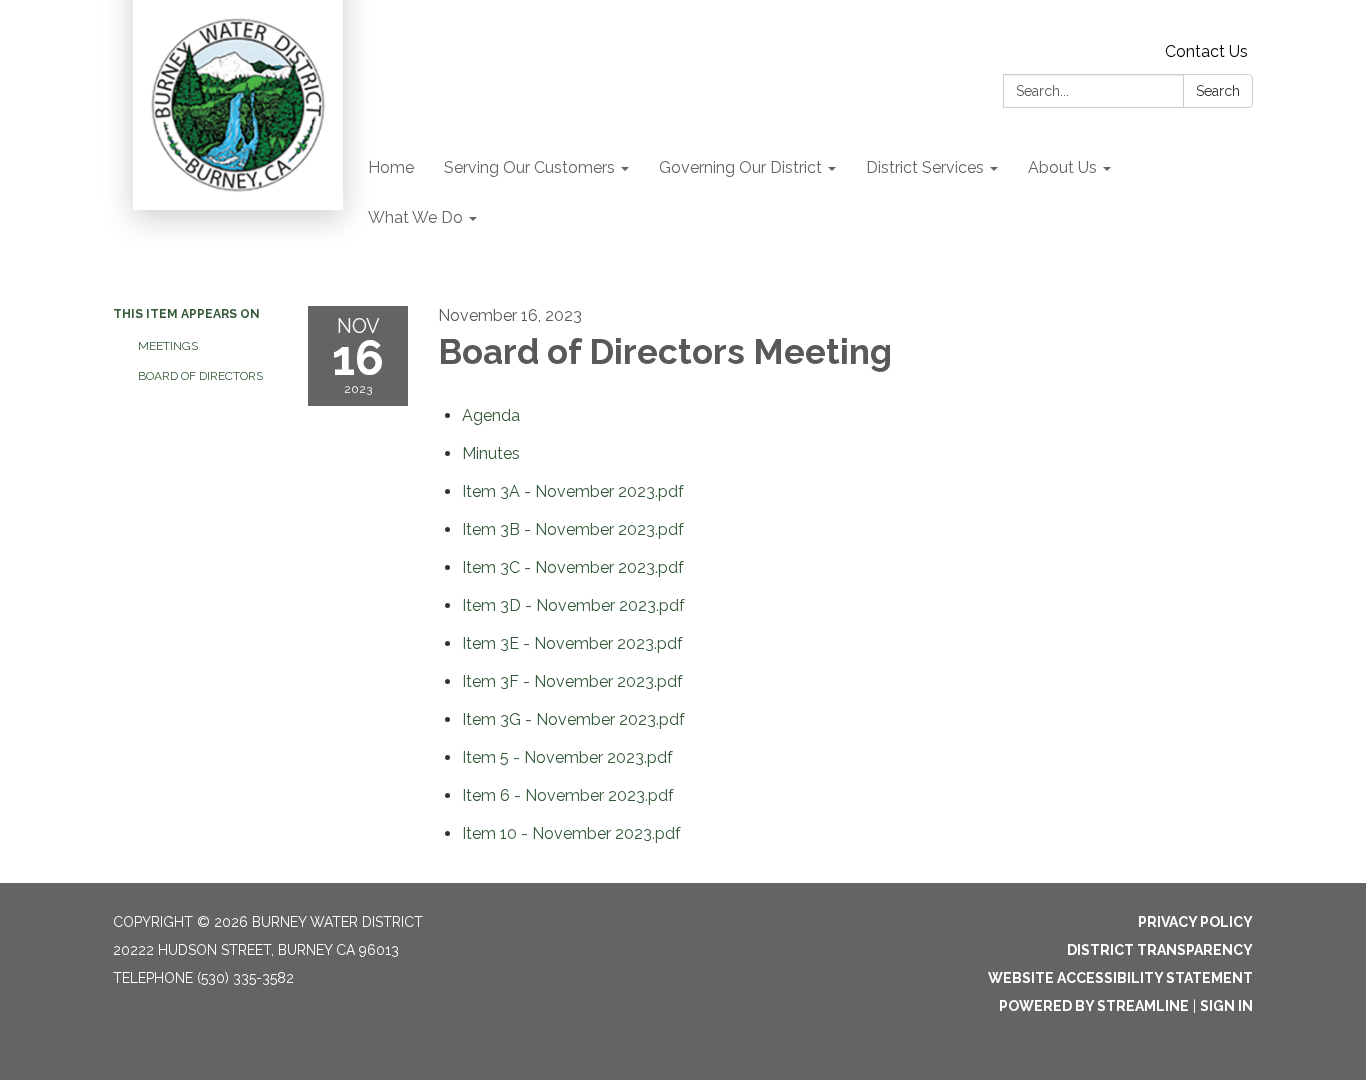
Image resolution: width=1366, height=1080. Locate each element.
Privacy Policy (1195, 922)
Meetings (168, 346)
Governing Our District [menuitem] (740, 167)
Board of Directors (200, 376)
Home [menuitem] (391, 167)
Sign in (1226, 1006)
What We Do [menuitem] (415, 217)
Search (1218, 91)
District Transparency (1160, 950)
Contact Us (1206, 51)
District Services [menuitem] (925, 167)
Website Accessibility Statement (1120, 978)
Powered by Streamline (1094, 1006)
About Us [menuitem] (1062, 167)
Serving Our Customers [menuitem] (529, 167)
